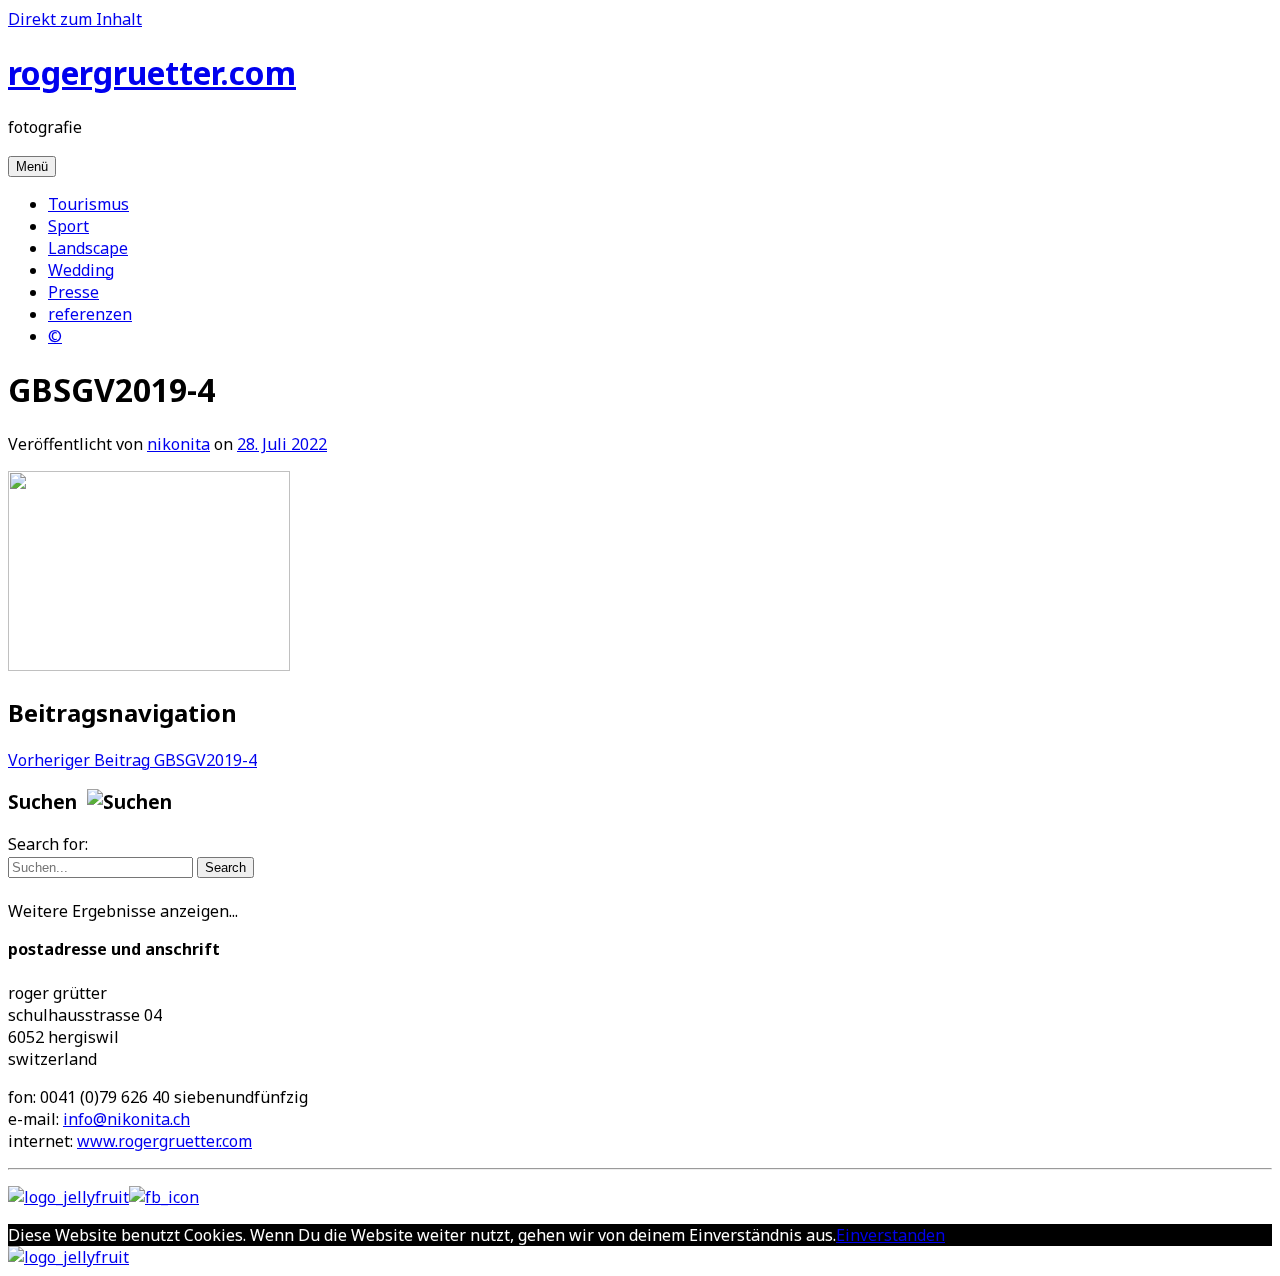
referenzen (90, 314)
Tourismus (88, 204)
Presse (73, 292)
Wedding (81, 270)
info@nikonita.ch (126, 1119)
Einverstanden (890, 1235)
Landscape (88, 248)
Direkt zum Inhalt (75, 19)
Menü (32, 166)
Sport (68, 226)
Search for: (48, 844)
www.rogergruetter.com (164, 1141)
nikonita (178, 444)
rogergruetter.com (152, 72)
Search (225, 867)
